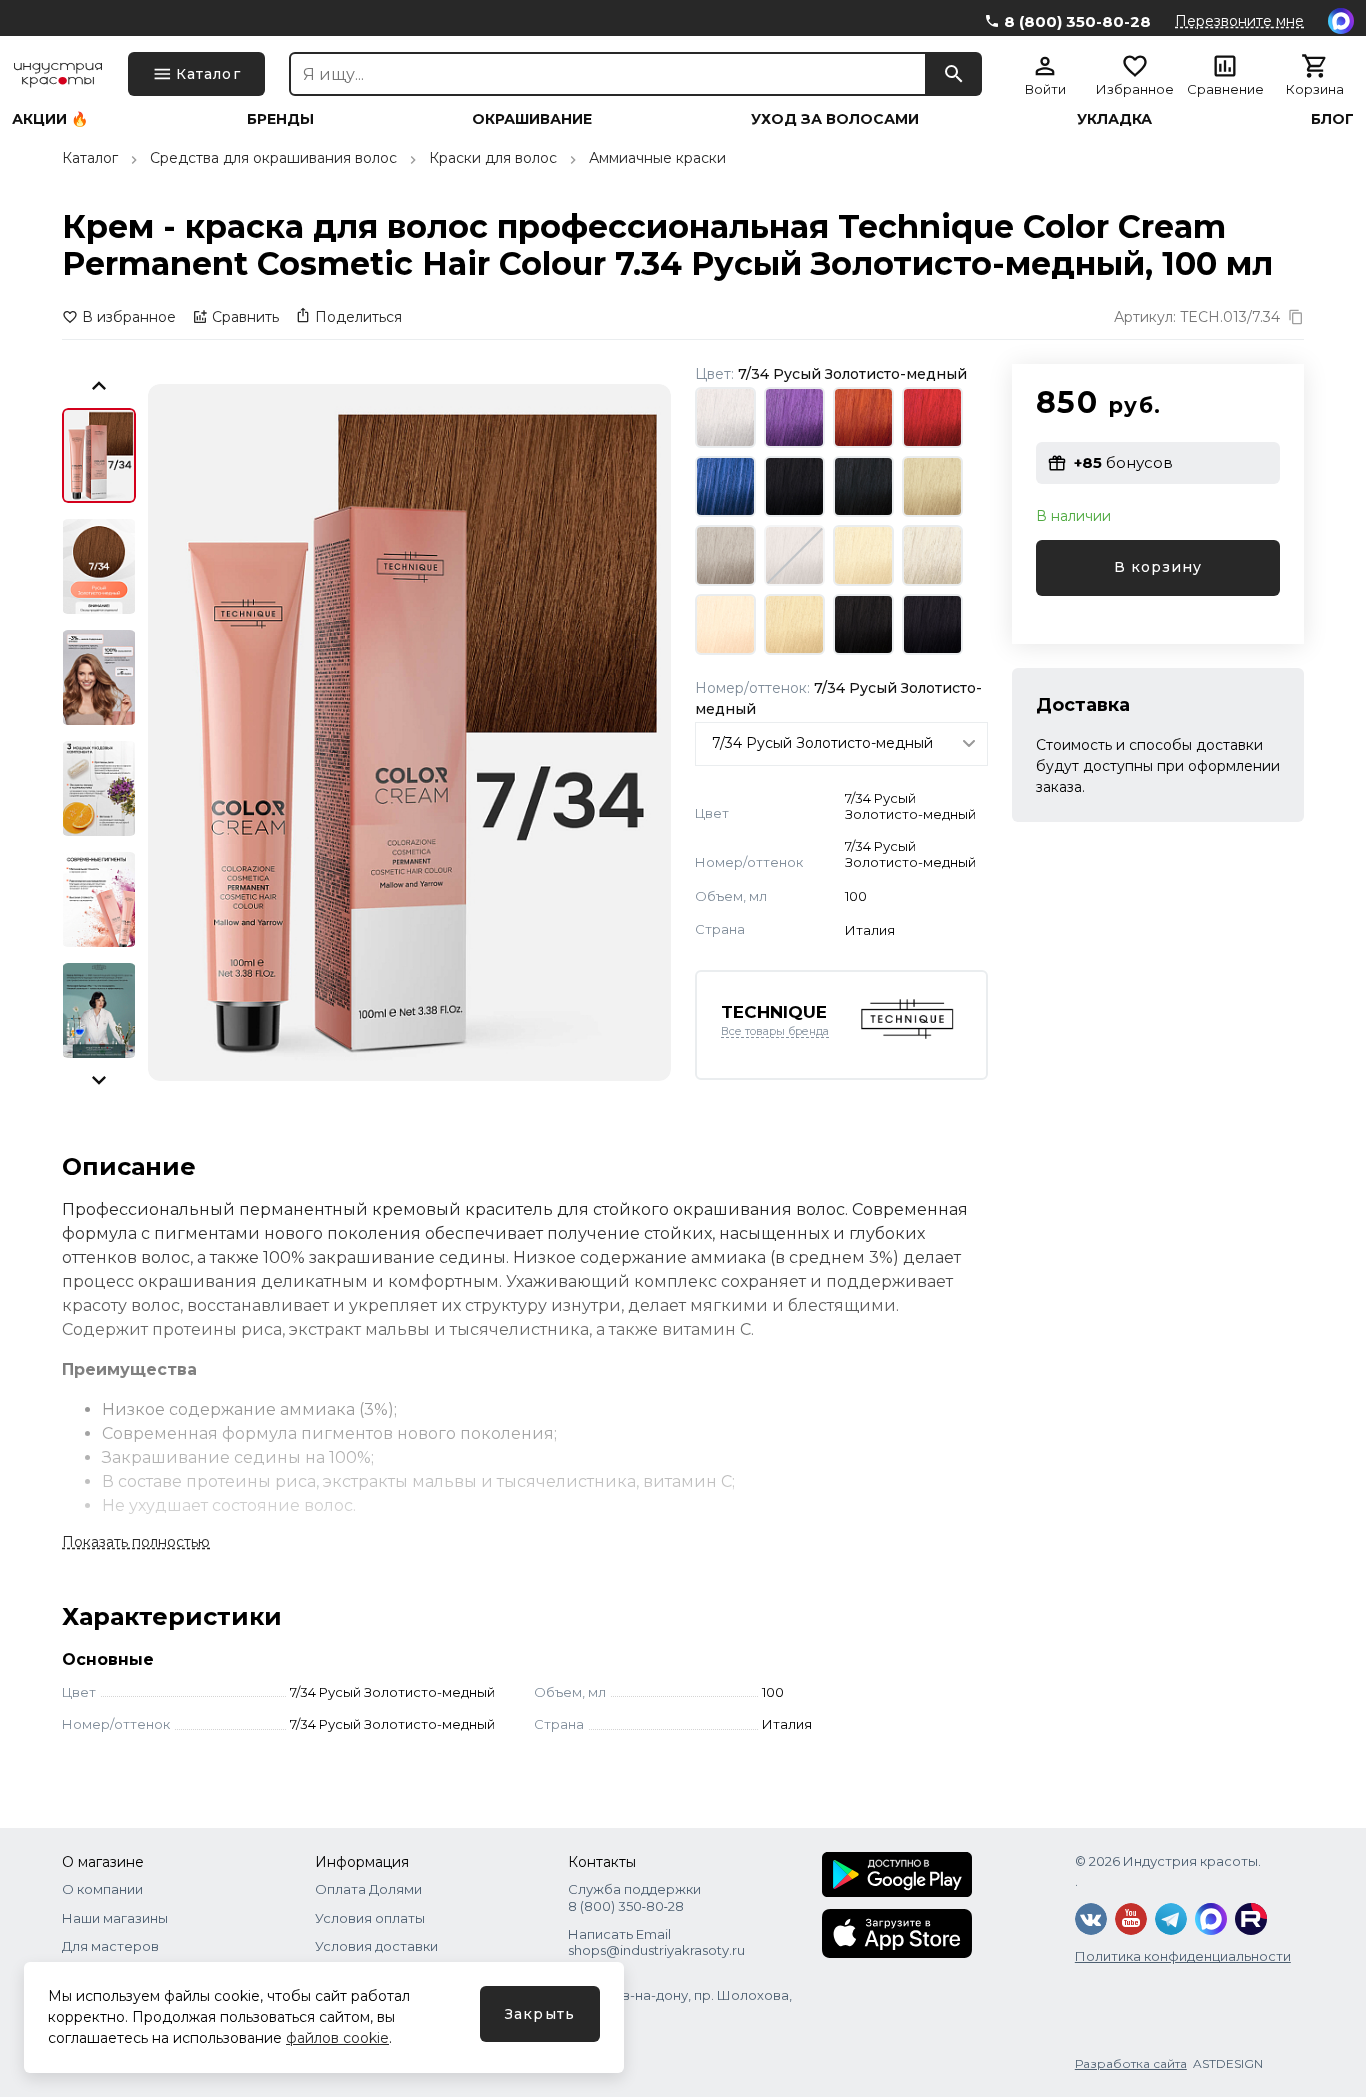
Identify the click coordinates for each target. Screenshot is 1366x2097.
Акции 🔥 (50, 119)
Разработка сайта (1131, 2063)
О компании (102, 1889)
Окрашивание (532, 119)
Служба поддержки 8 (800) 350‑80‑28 (634, 1897)
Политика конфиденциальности (1183, 1956)
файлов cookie (337, 2038)
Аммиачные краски (657, 158)
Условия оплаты (370, 1918)
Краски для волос (493, 158)
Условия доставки (376, 1946)
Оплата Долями (368, 1889)
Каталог (90, 158)
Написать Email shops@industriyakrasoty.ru (656, 1942)
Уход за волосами (835, 119)
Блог (1332, 119)
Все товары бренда (775, 1032)
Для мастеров (110, 1946)
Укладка (1114, 119)
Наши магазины (115, 1918)
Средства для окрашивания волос (273, 158)
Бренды (280, 119)
